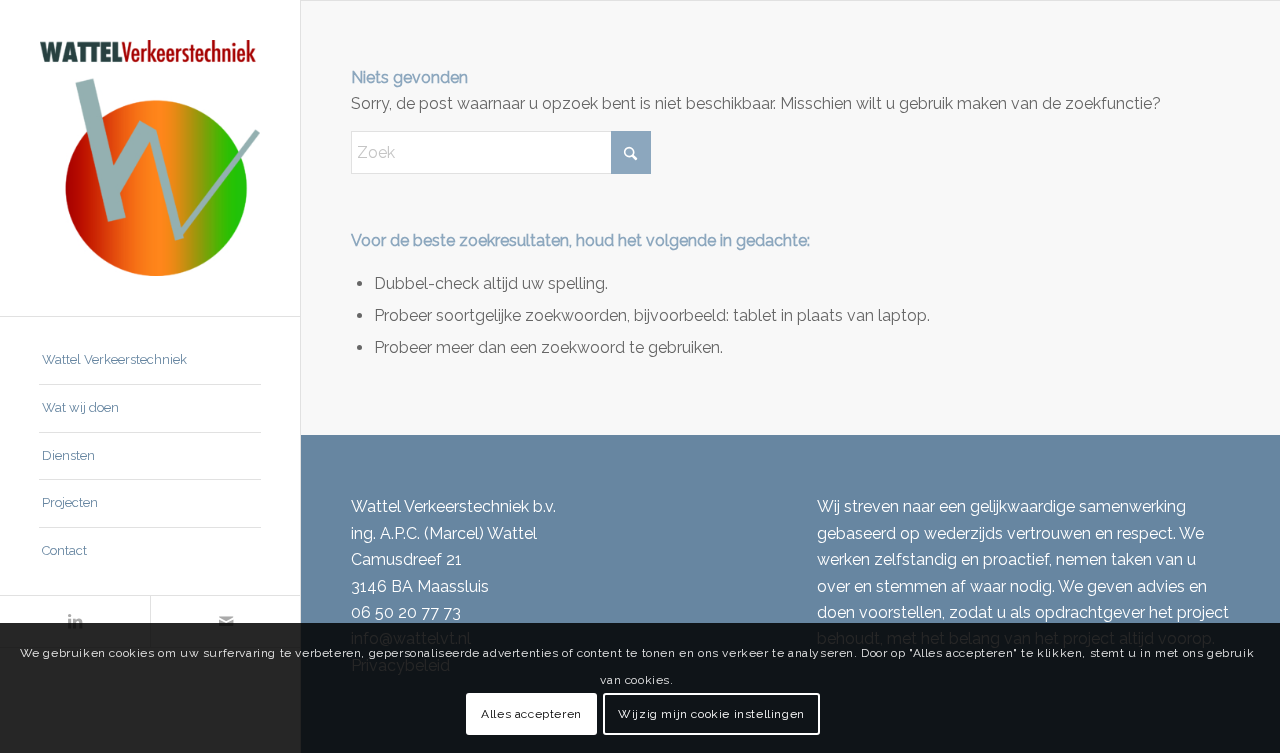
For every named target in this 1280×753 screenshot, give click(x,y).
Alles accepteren (531, 714)
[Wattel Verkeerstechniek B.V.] (150, 158)
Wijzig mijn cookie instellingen (711, 714)
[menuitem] (150, 361)
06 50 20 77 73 (406, 612)
